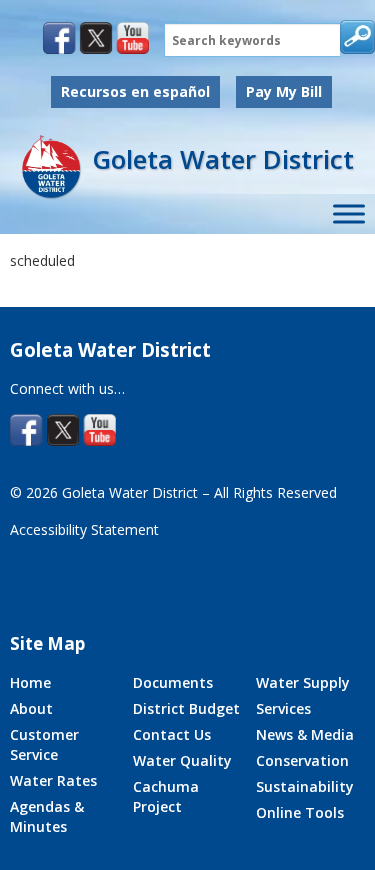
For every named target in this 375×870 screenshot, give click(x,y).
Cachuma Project (166, 796)
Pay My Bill (284, 91)
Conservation (302, 760)
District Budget (186, 708)
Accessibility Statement (84, 529)
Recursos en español (135, 91)
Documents (173, 682)
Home (30, 682)
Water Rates (53, 780)
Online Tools (300, 812)
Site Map (47, 643)
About (31, 708)
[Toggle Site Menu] (349, 214)
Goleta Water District (223, 159)
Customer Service (44, 744)
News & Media (305, 734)
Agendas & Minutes (47, 816)
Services (283, 708)
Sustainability (305, 786)
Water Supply (303, 682)
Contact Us (172, 734)
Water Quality (182, 760)
